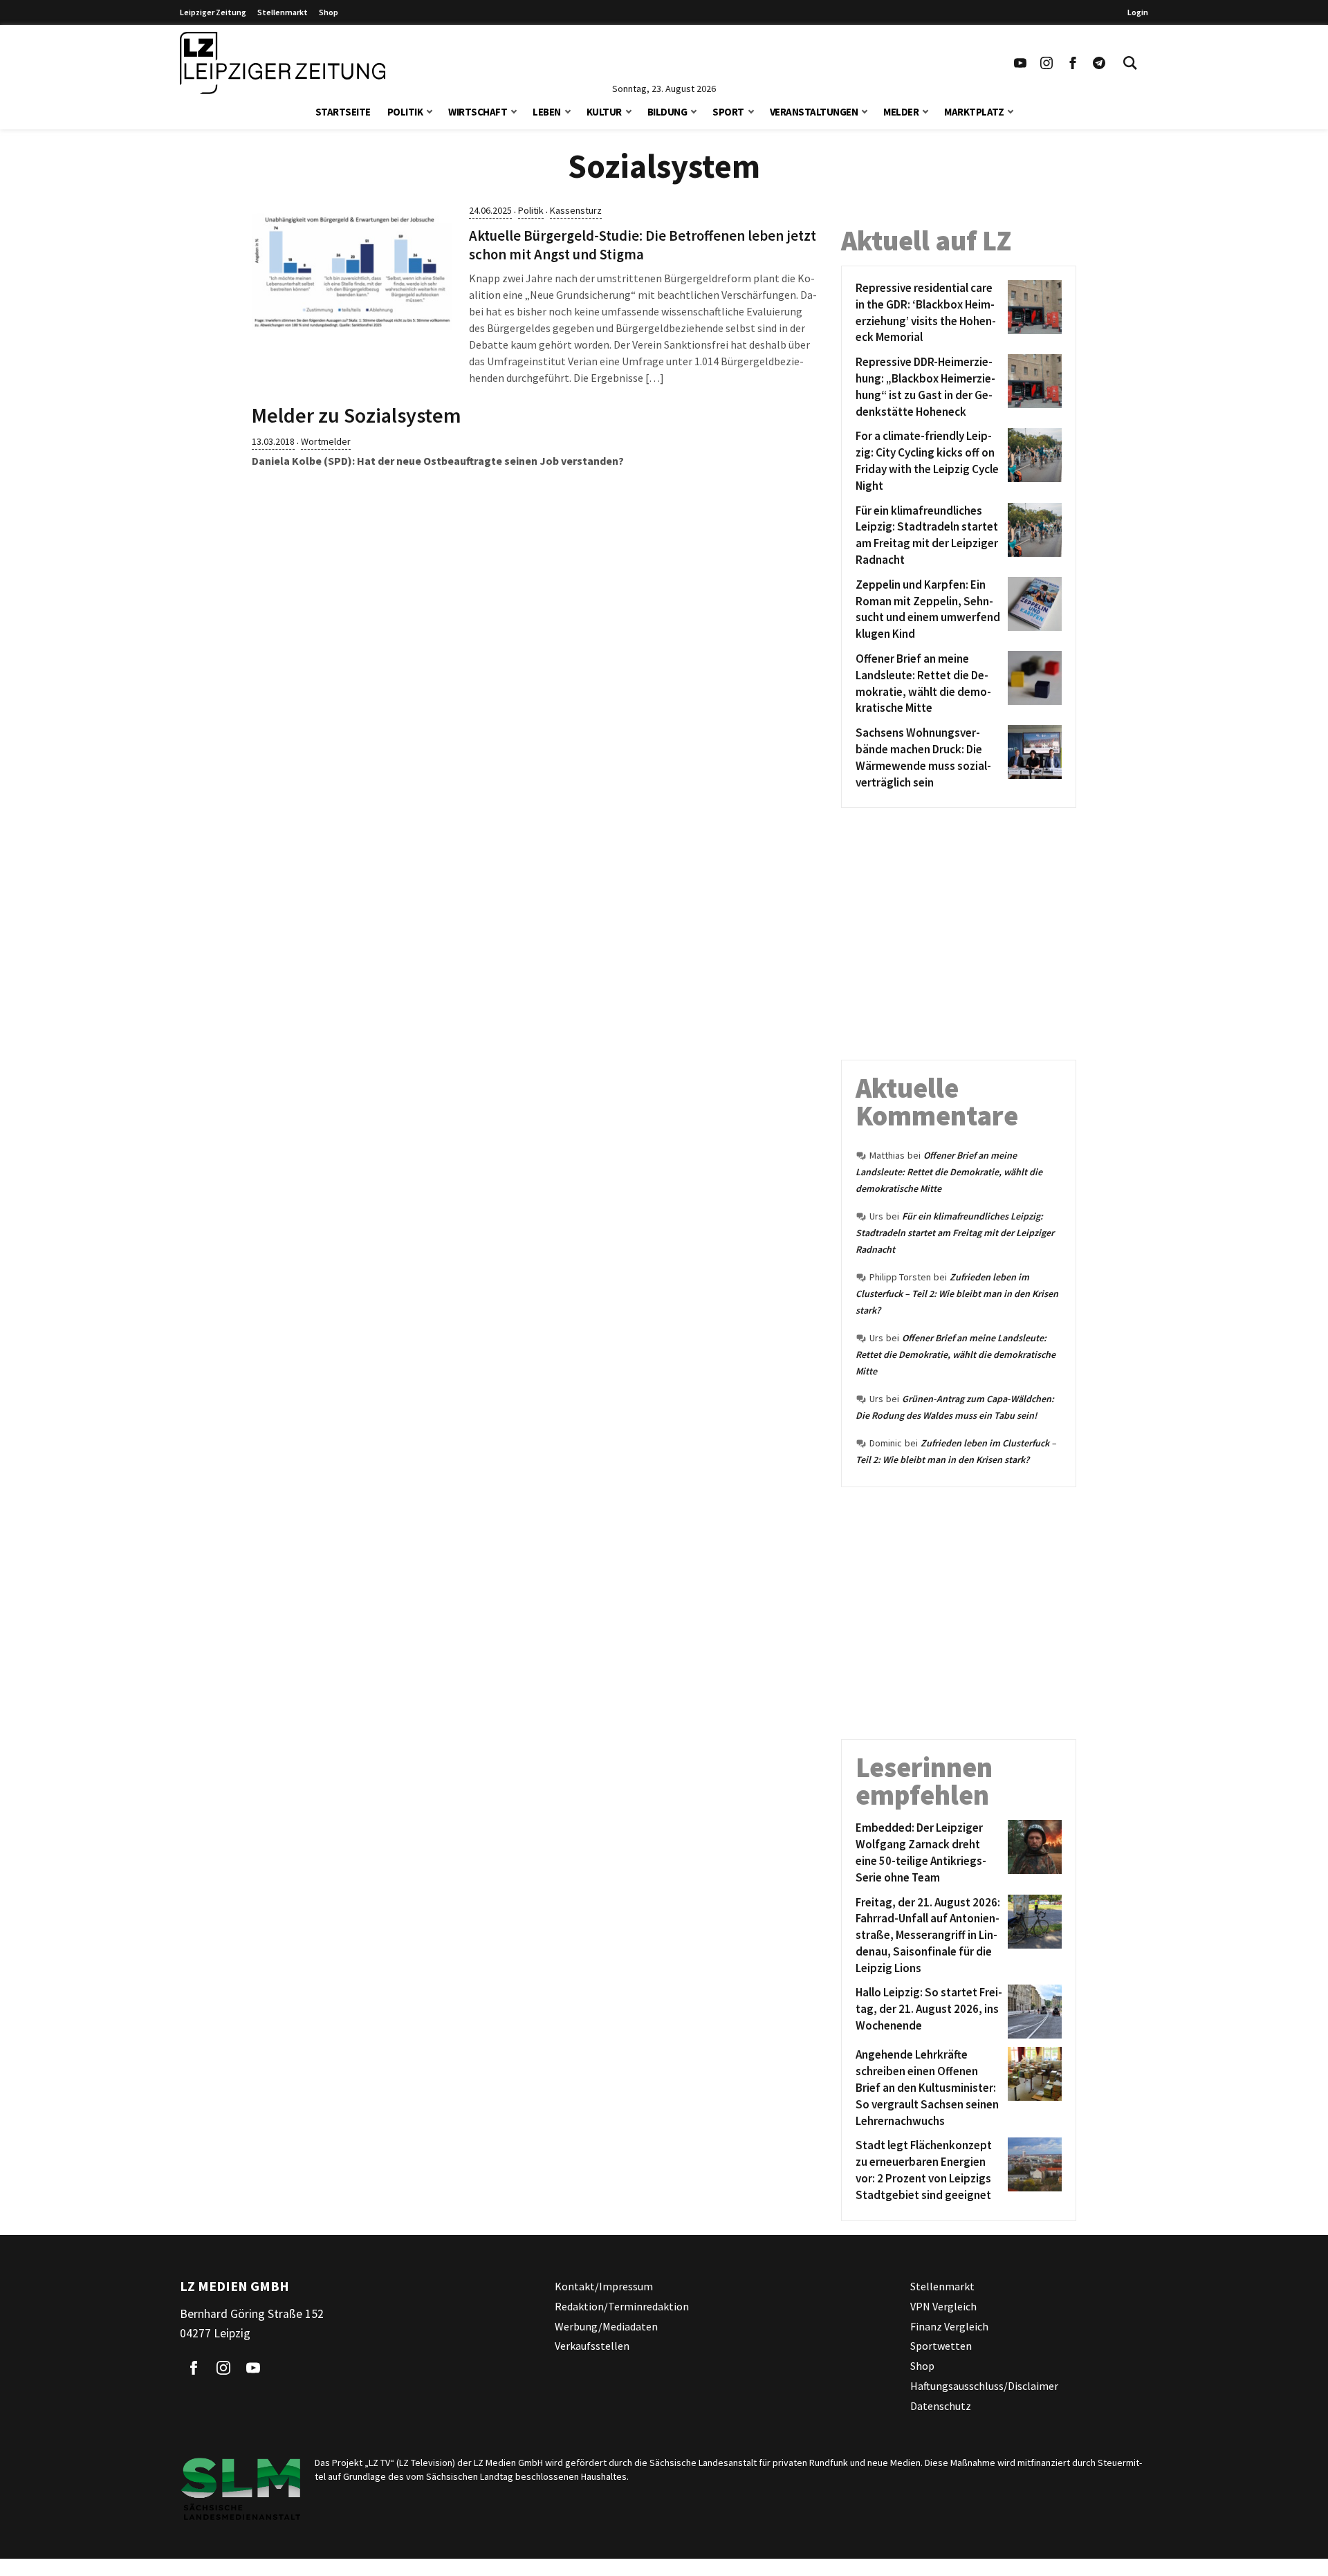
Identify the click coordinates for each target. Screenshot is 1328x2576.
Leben (547, 112)
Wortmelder (326, 441)
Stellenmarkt (283, 12)
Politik (405, 112)
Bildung (667, 112)
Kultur (604, 112)
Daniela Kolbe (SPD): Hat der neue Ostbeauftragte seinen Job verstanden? (438, 461)
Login (1138, 12)
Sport (728, 112)
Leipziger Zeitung (213, 12)
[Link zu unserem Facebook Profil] (1073, 63)
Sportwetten (941, 2346)
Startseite (343, 112)
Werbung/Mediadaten (606, 2326)
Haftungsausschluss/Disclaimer (984, 2386)
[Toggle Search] (1130, 63)
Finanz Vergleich (949, 2326)
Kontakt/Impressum (604, 2286)
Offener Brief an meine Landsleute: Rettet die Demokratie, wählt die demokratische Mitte (949, 1172)
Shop (329, 12)
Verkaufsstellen (592, 2346)
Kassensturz (576, 210)
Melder (901, 112)
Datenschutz (941, 2405)
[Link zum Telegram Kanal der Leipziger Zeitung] (1099, 63)
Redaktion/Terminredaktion (622, 2306)
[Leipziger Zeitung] (283, 63)
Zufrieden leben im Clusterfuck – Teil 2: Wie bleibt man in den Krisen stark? (957, 1294)
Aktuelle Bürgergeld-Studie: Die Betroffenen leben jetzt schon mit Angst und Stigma (643, 245)
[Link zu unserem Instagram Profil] (1046, 63)
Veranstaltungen (814, 112)
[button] (430, 110)
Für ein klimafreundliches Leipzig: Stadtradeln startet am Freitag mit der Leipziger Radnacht (955, 1233)
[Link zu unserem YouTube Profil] (1020, 63)
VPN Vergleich (943, 2306)
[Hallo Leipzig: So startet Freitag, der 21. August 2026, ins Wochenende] (1032, 2012)
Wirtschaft (478, 112)
